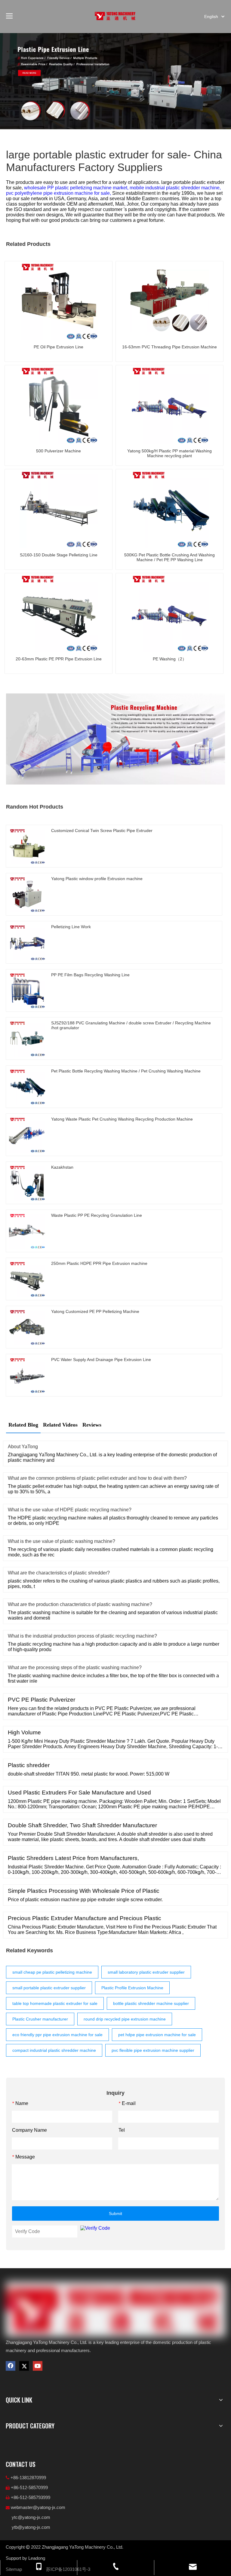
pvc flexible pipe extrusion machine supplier (153, 2050)
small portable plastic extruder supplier (49, 1988)
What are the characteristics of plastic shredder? (59, 1573)
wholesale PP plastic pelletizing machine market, (77, 188)
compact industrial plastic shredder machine (54, 2050)
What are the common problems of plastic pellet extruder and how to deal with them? (97, 1478)
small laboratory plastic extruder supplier (146, 1972)
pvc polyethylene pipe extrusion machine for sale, (59, 193)
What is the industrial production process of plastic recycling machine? (82, 1636)
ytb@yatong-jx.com (31, 2527)
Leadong (37, 2558)
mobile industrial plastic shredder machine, (175, 188)
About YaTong (23, 1447)
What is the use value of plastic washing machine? (62, 1541)
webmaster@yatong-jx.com (38, 2507)
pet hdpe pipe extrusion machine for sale (157, 2035)
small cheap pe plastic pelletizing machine (52, 1972)
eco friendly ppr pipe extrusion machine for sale (57, 2035)
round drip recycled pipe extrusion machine (125, 2019)
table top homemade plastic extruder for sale (55, 2003)
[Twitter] (24, 2366)
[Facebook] (11, 2366)
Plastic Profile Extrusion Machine (132, 1988)
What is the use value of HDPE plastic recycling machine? (70, 1510)
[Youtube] (38, 2366)
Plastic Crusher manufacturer (40, 2019)
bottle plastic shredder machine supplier (151, 2003)
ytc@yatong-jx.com (31, 2517)
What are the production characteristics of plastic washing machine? (80, 1604)
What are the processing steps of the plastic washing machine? (75, 1667)
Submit (115, 2213)
